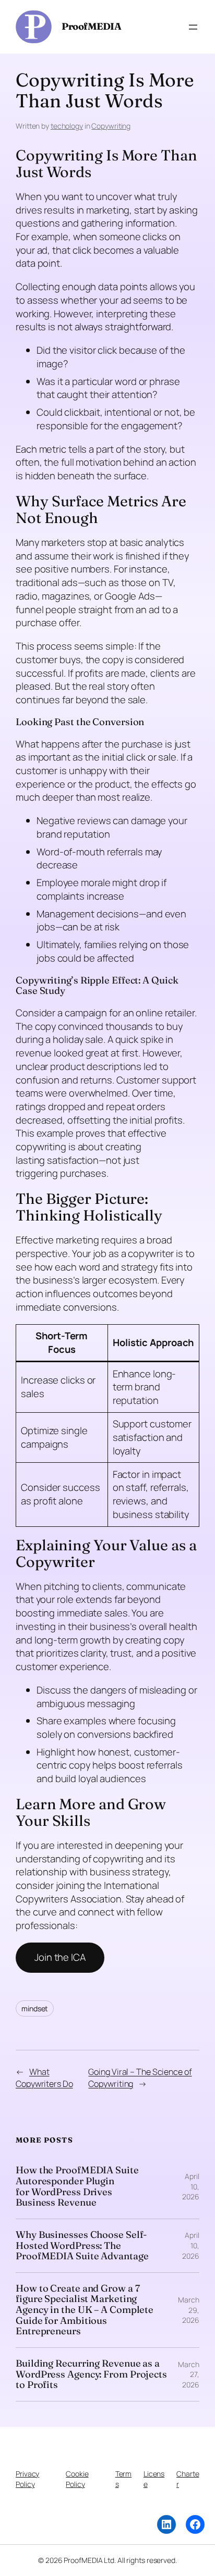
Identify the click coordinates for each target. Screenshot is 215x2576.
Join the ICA (60, 1957)
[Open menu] (193, 27)
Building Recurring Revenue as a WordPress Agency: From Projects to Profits (91, 2374)
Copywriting (111, 126)
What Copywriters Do (44, 2078)
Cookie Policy (77, 2479)
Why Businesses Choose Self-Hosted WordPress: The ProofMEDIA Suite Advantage (82, 2246)
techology (67, 126)
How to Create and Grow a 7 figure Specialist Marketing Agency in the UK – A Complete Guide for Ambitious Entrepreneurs (85, 2310)
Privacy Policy (27, 2479)
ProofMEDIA (91, 26)
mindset (35, 2008)
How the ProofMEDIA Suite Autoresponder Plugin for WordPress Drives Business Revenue (77, 2187)
